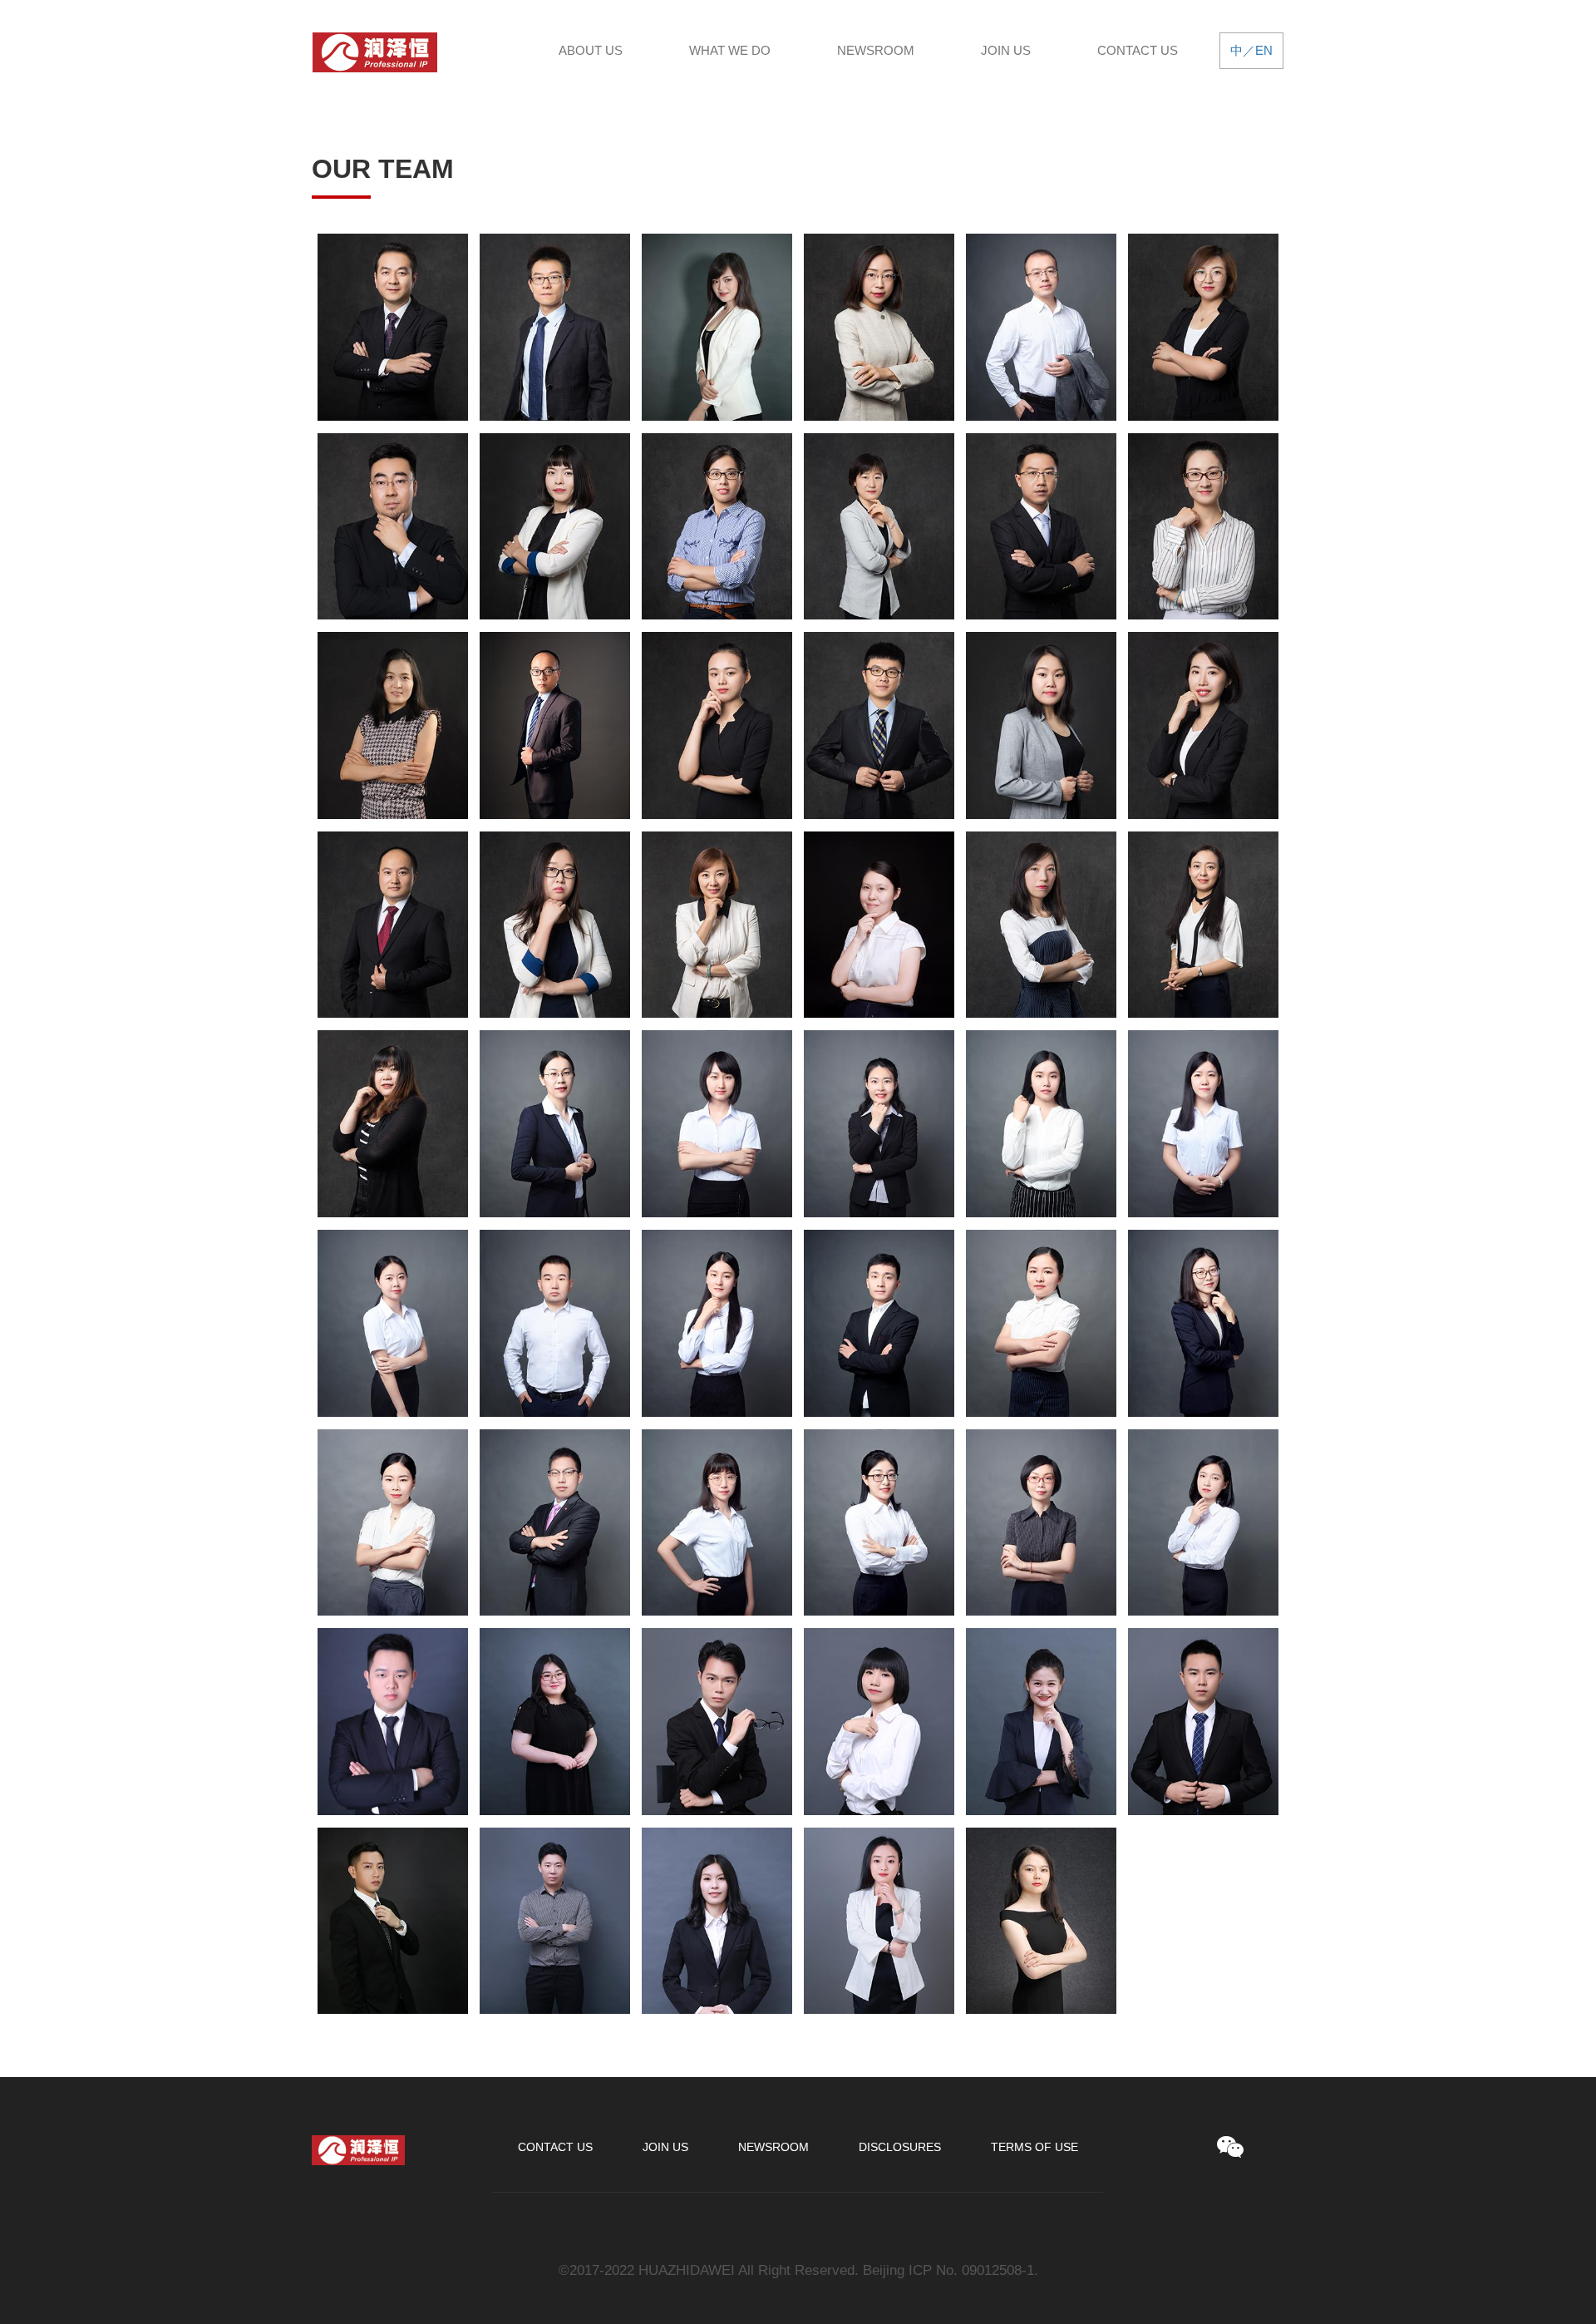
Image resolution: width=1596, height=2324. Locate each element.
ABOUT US (591, 50)
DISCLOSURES (900, 2147)
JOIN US (1006, 50)
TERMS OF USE (1034, 2147)
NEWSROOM (876, 50)
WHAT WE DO (730, 50)
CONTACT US (1138, 50)
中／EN (1251, 50)
